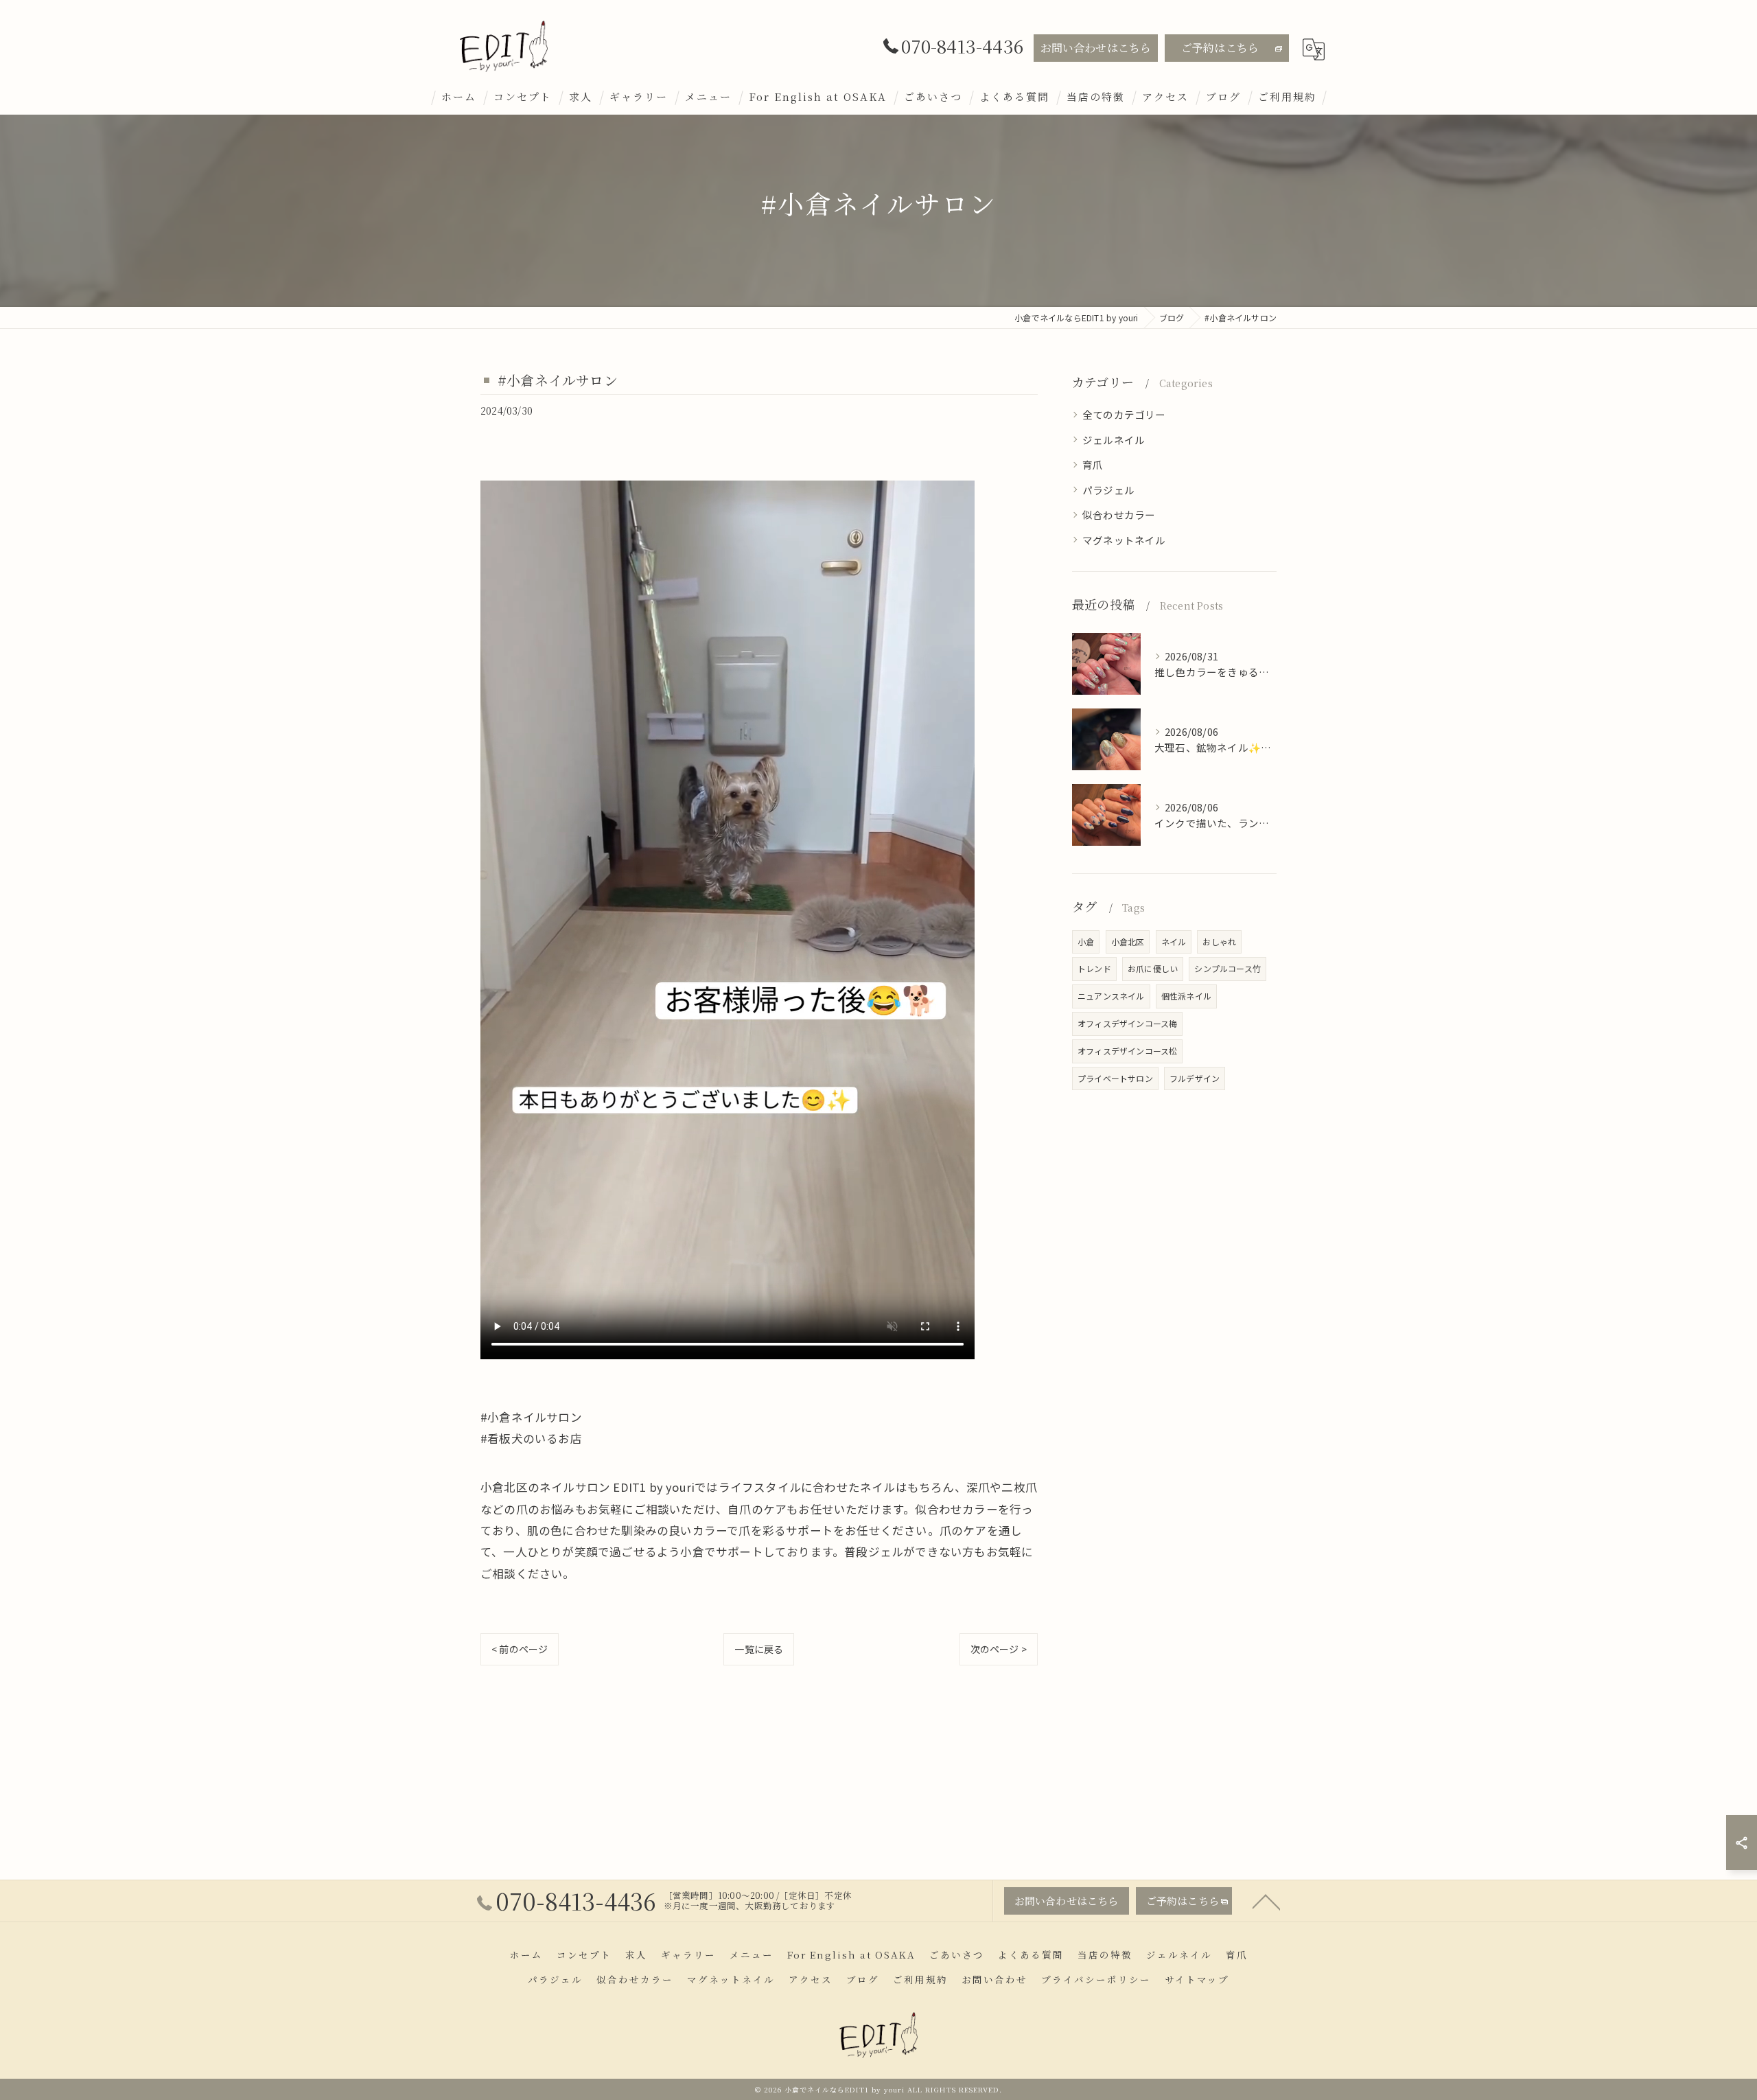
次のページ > (999, 1649)
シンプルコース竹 (1227, 968)
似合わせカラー (1119, 515)
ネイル (1174, 942)
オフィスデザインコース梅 (1127, 1023)
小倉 (1086, 942)
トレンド (1094, 968)
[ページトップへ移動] (1266, 1901)
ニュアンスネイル (1111, 996)
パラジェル (1108, 490)
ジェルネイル (1114, 440)
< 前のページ (520, 1649)
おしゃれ (1219, 942)
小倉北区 (1128, 942)
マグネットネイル (1124, 540)
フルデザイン (1195, 1078)
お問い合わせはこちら (1096, 48)
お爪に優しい (1153, 968)
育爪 (1093, 464)
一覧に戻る (759, 1649)
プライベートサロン (1115, 1078)
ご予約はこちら (1220, 48)
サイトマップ (1197, 1979)
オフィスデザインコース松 (1127, 1051)
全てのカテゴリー (1124, 414)
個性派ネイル (1186, 996)
